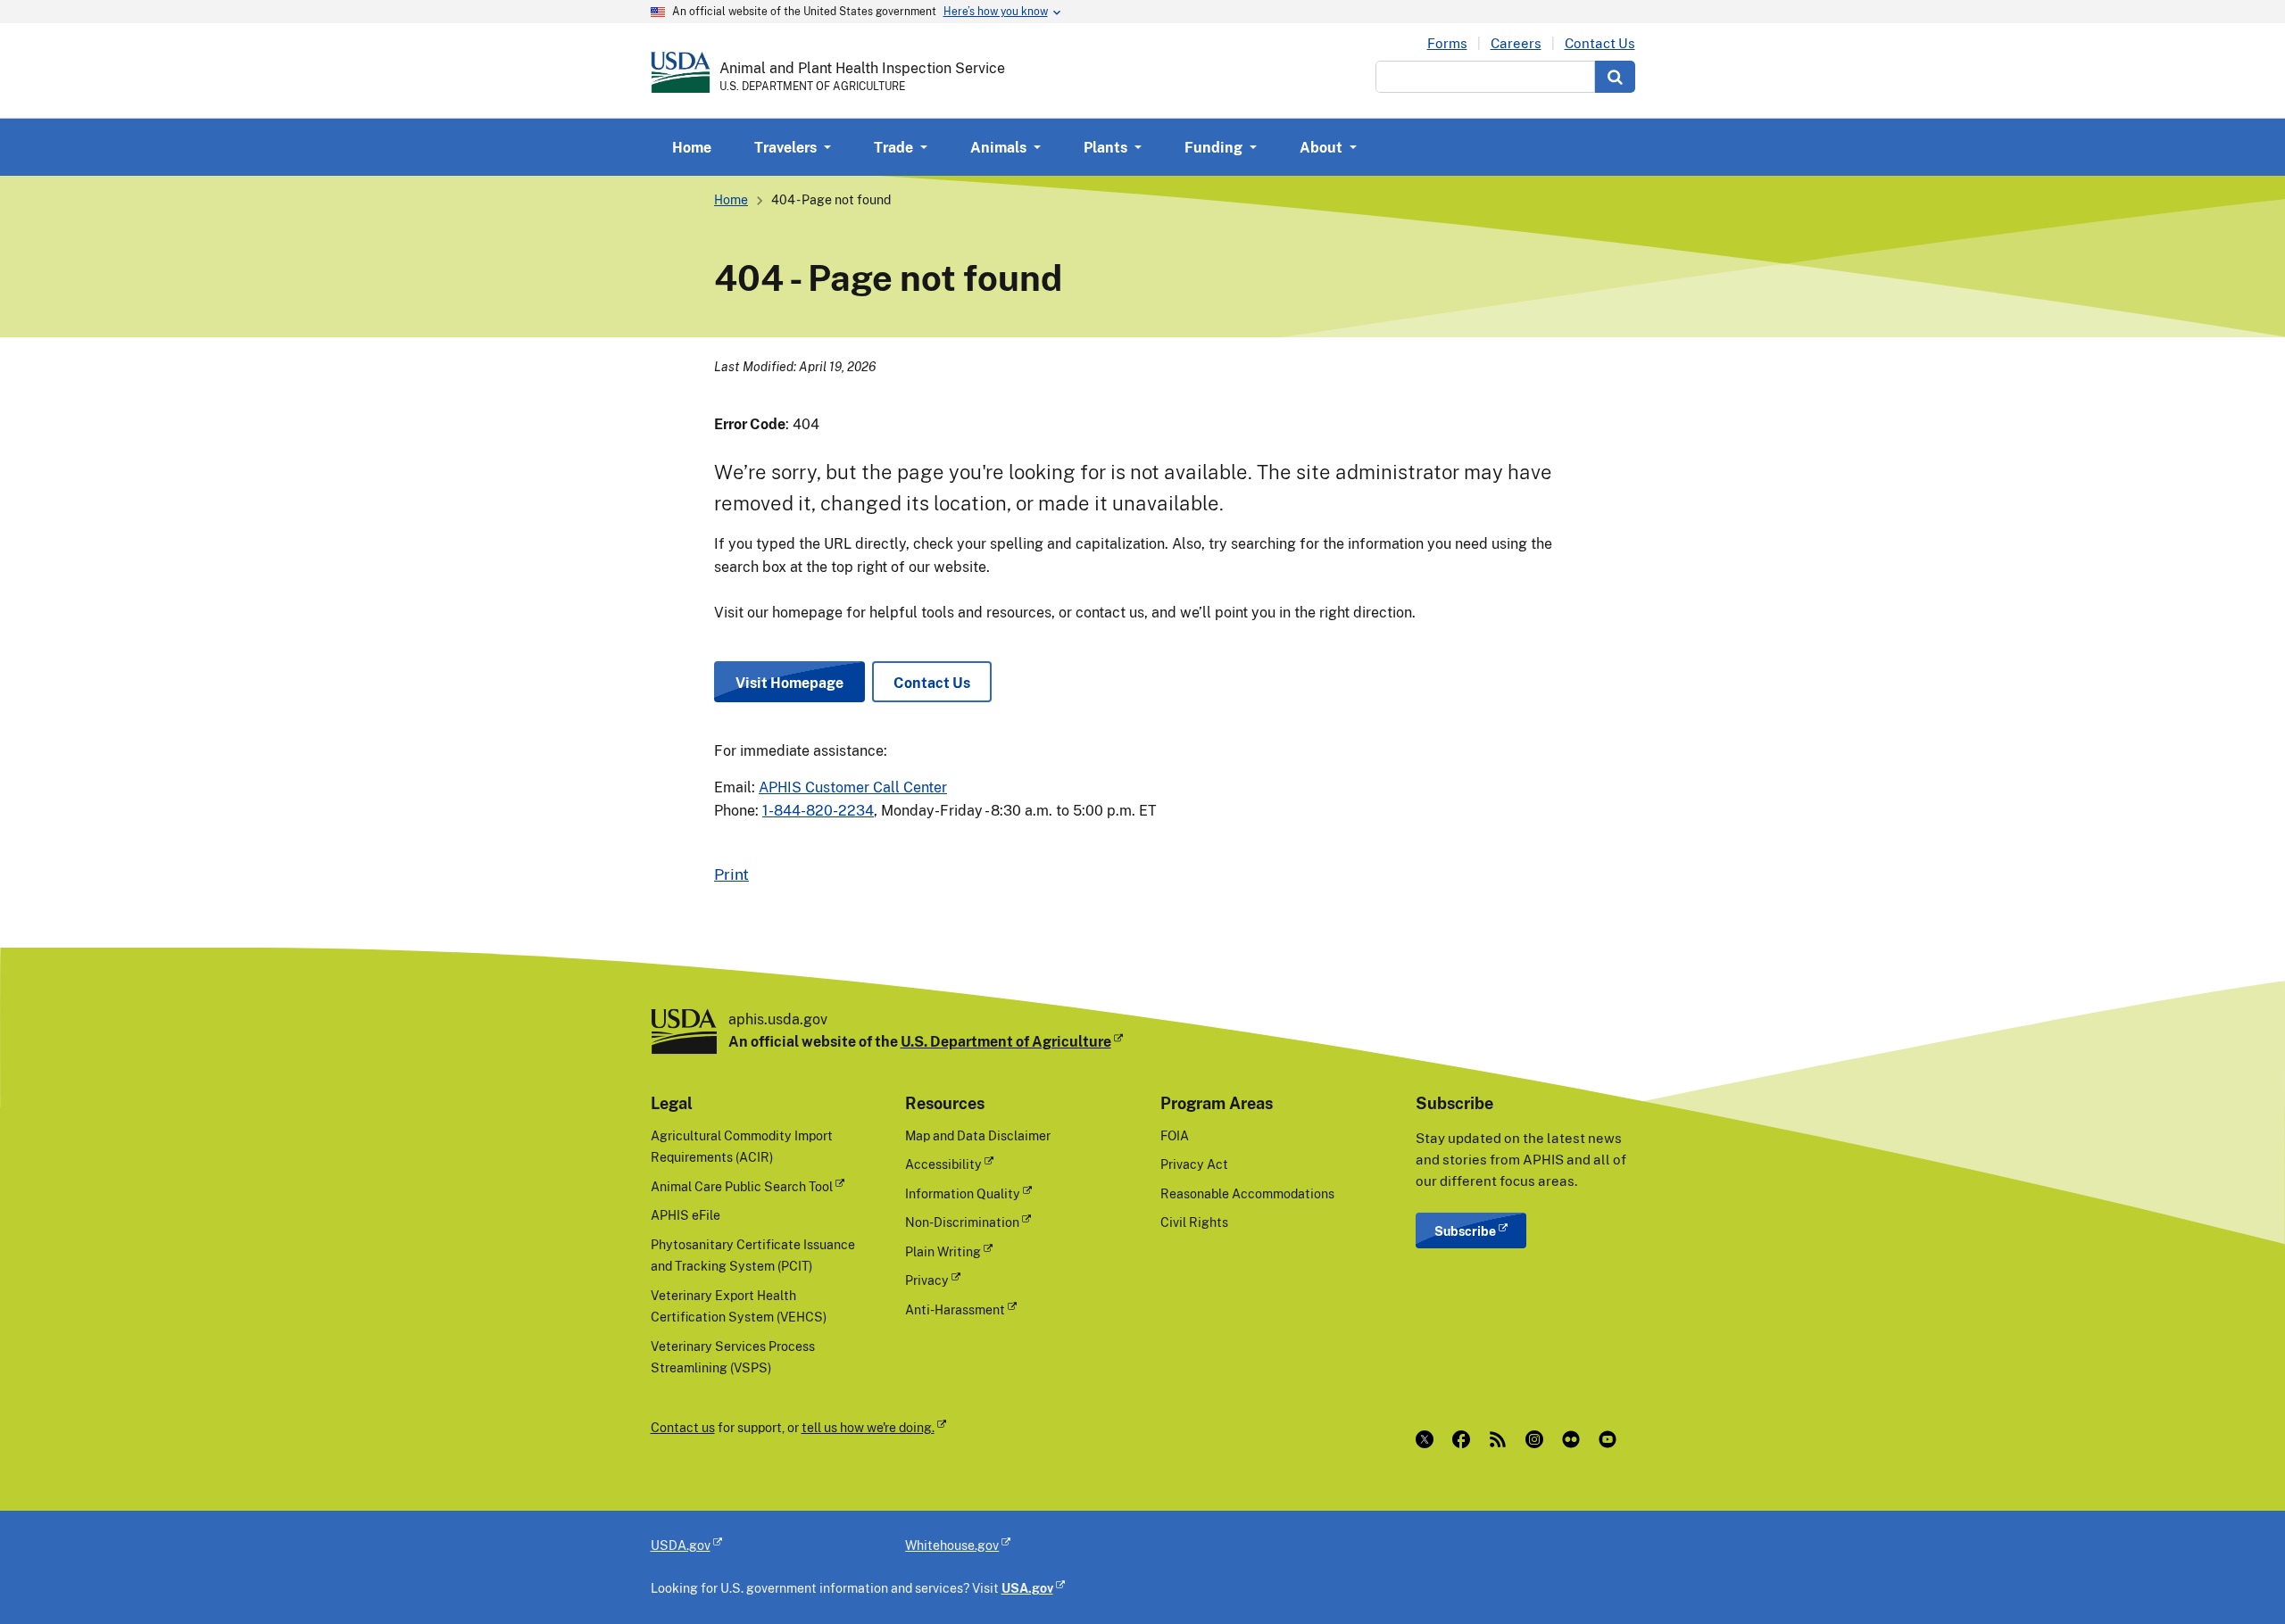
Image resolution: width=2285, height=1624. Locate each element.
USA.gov (1027, 1588)
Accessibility (943, 1164)
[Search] (1615, 77)
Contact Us (1600, 43)
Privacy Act (1194, 1164)
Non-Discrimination (962, 1222)
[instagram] (1538, 1439)
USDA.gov (681, 1545)
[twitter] (1429, 1439)
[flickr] (1575, 1439)
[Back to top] (2236, 1575)
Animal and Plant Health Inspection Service (862, 68)
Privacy (927, 1280)
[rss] (1502, 1439)
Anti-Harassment (955, 1309)
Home (692, 147)
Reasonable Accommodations (1247, 1193)
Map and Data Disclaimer (978, 1135)
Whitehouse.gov (952, 1545)
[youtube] (1612, 1439)
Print (731, 874)
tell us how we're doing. (868, 1427)
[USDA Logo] (681, 72)
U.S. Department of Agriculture (1006, 1041)
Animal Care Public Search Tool (742, 1186)
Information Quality (963, 1193)
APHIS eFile (685, 1215)
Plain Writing (943, 1251)
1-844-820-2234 (818, 810)
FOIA (1175, 1135)
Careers (1516, 43)
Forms (1447, 43)
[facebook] (1465, 1439)
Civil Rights (1194, 1222)
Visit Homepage (789, 683)
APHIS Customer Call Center (853, 787)
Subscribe (1465, 1231)
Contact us (683, 1427)
